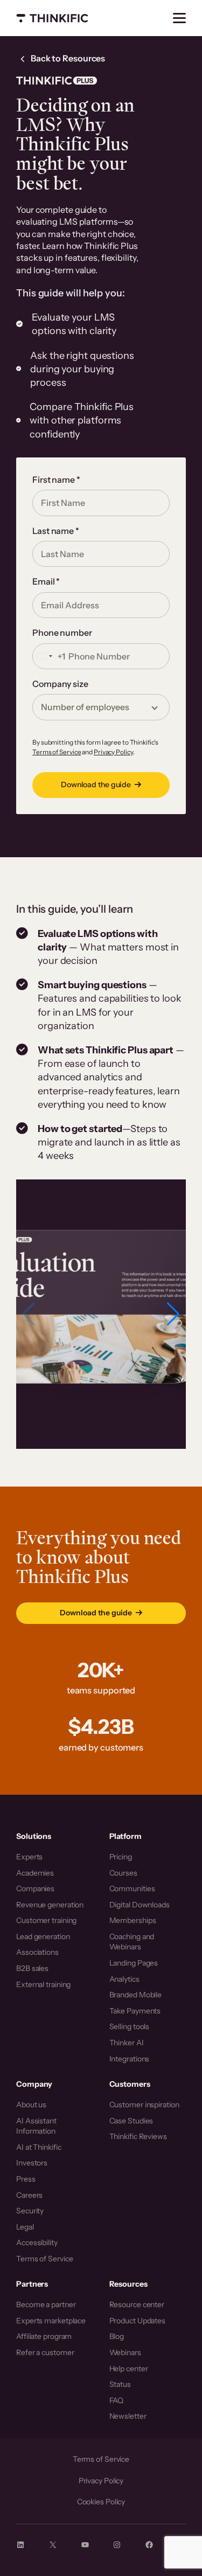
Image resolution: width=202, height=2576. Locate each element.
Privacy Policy (113, 752)
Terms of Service (57, 752)
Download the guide (96, 784)
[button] (173, 1314)
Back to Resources (67, 58)
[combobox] (49, 656)
